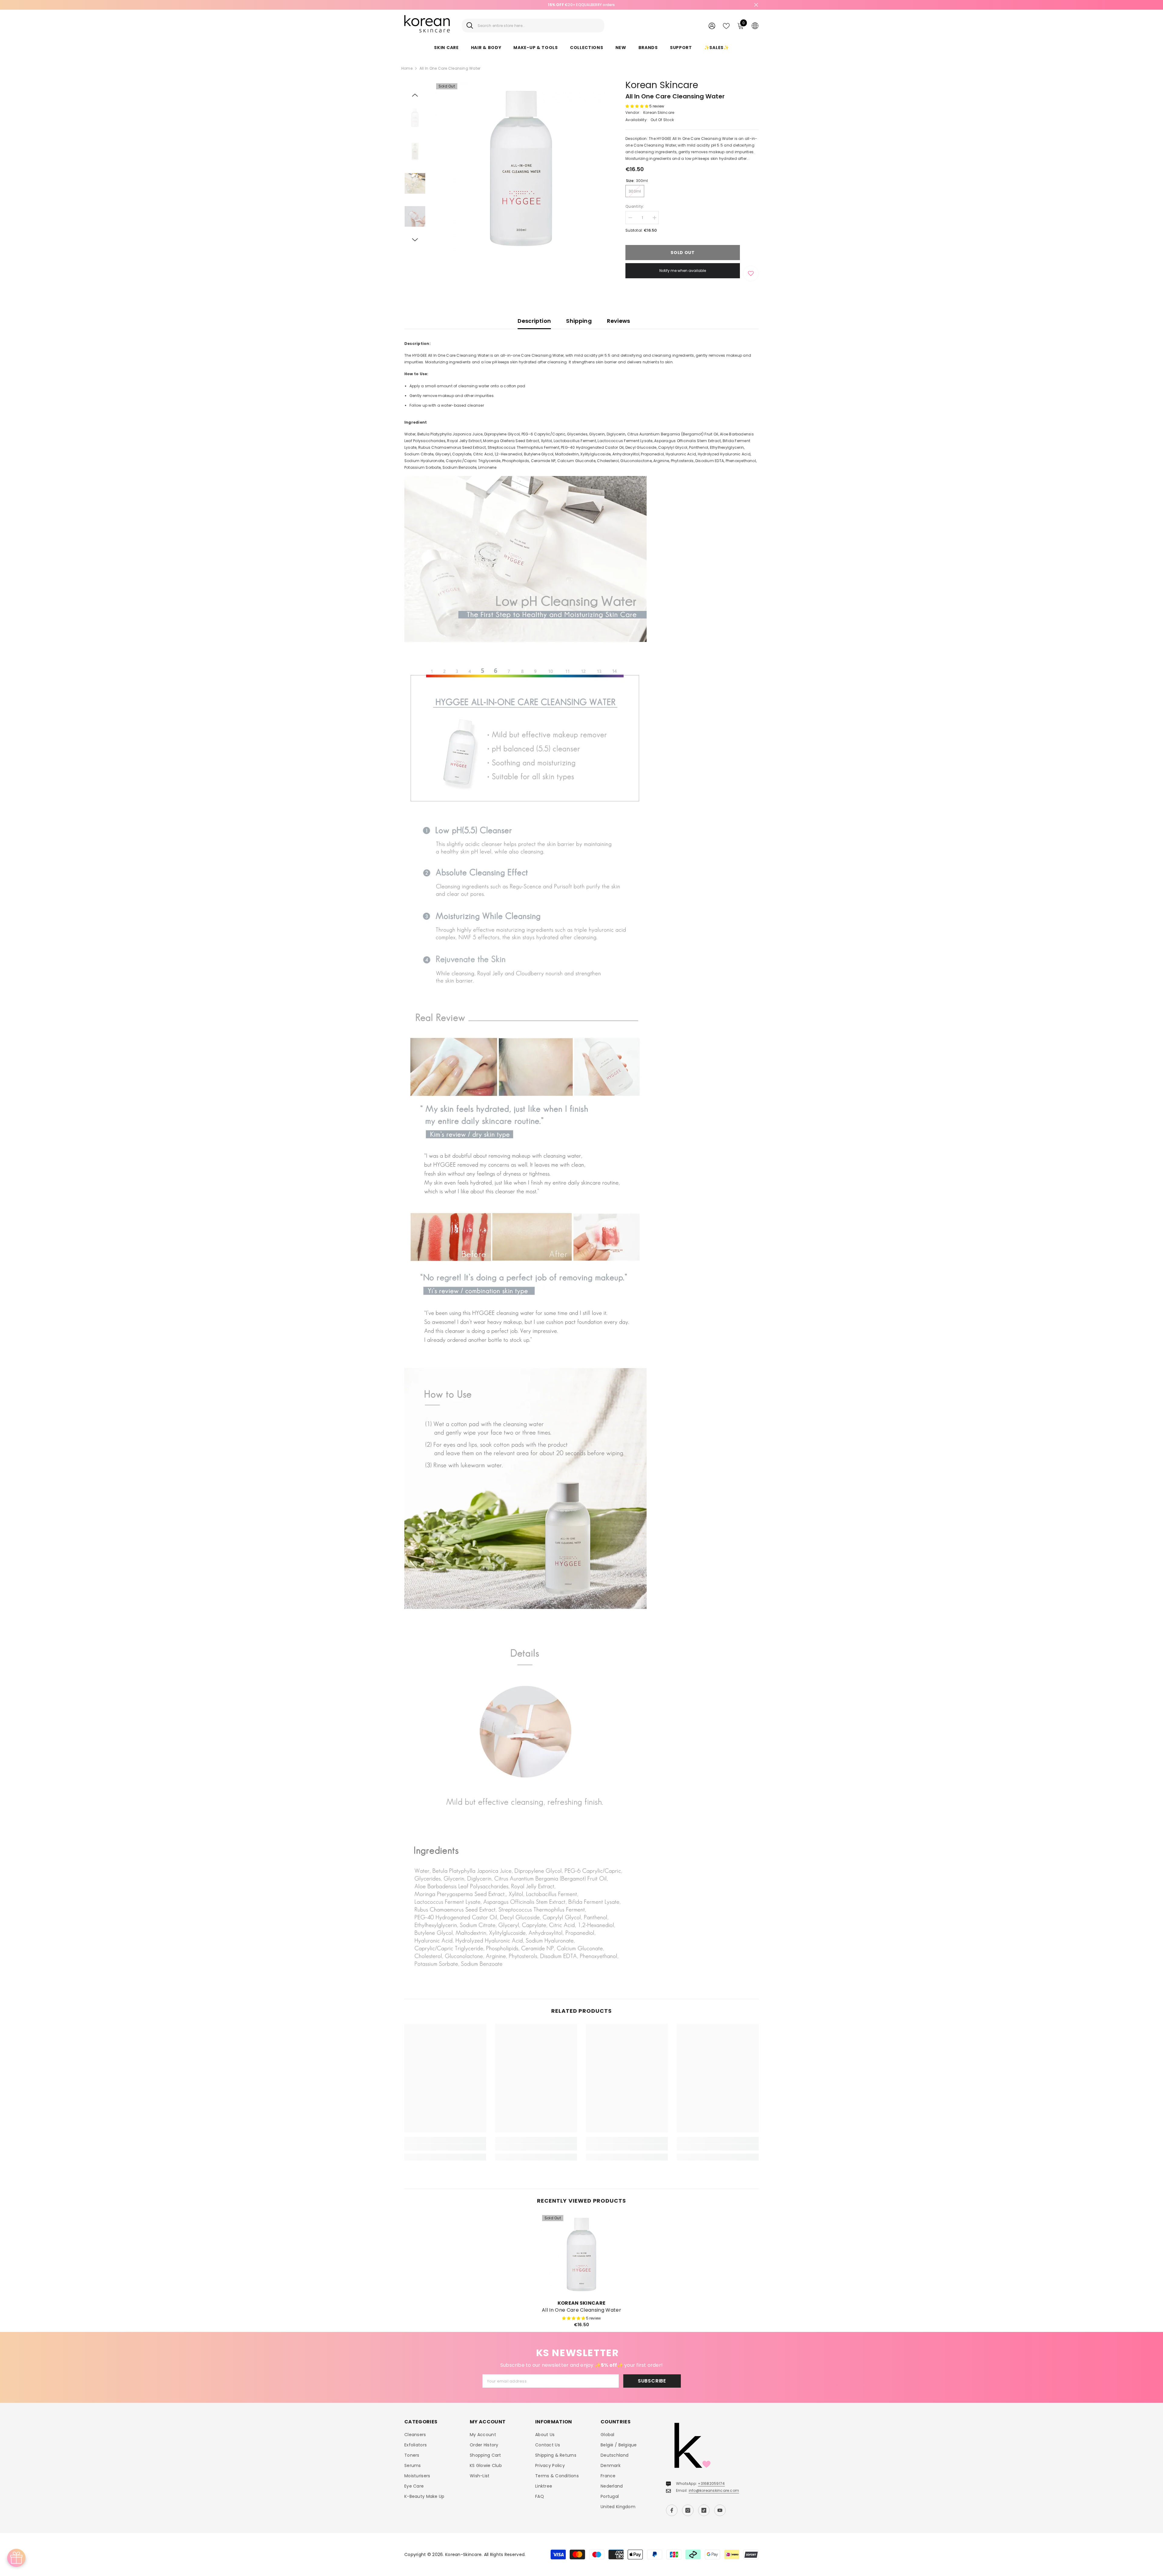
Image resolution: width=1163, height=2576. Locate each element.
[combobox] (539, 26)
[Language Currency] (755, 25)
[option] (521, 168)
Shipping (579, 321)
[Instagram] (688, 2510)
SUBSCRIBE (652, 2381)
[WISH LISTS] (726, 25)
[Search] (533, 26)
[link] (445, 2147)
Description (534, 321)
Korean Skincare (662, 85)
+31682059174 (711, 2483)
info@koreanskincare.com (714, 2490)
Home (407, 68)
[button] (415, 95)
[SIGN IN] (712, 26)
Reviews (619, 321)
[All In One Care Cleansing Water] (581, 2254)
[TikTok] (704, 2510)
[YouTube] (720, 2510)
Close (756, 5)
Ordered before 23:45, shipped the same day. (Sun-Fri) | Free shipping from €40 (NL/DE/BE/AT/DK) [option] (582, 5)
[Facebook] (672, 2510)
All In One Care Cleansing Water (581, 2310)
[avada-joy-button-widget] (16, 2558)
